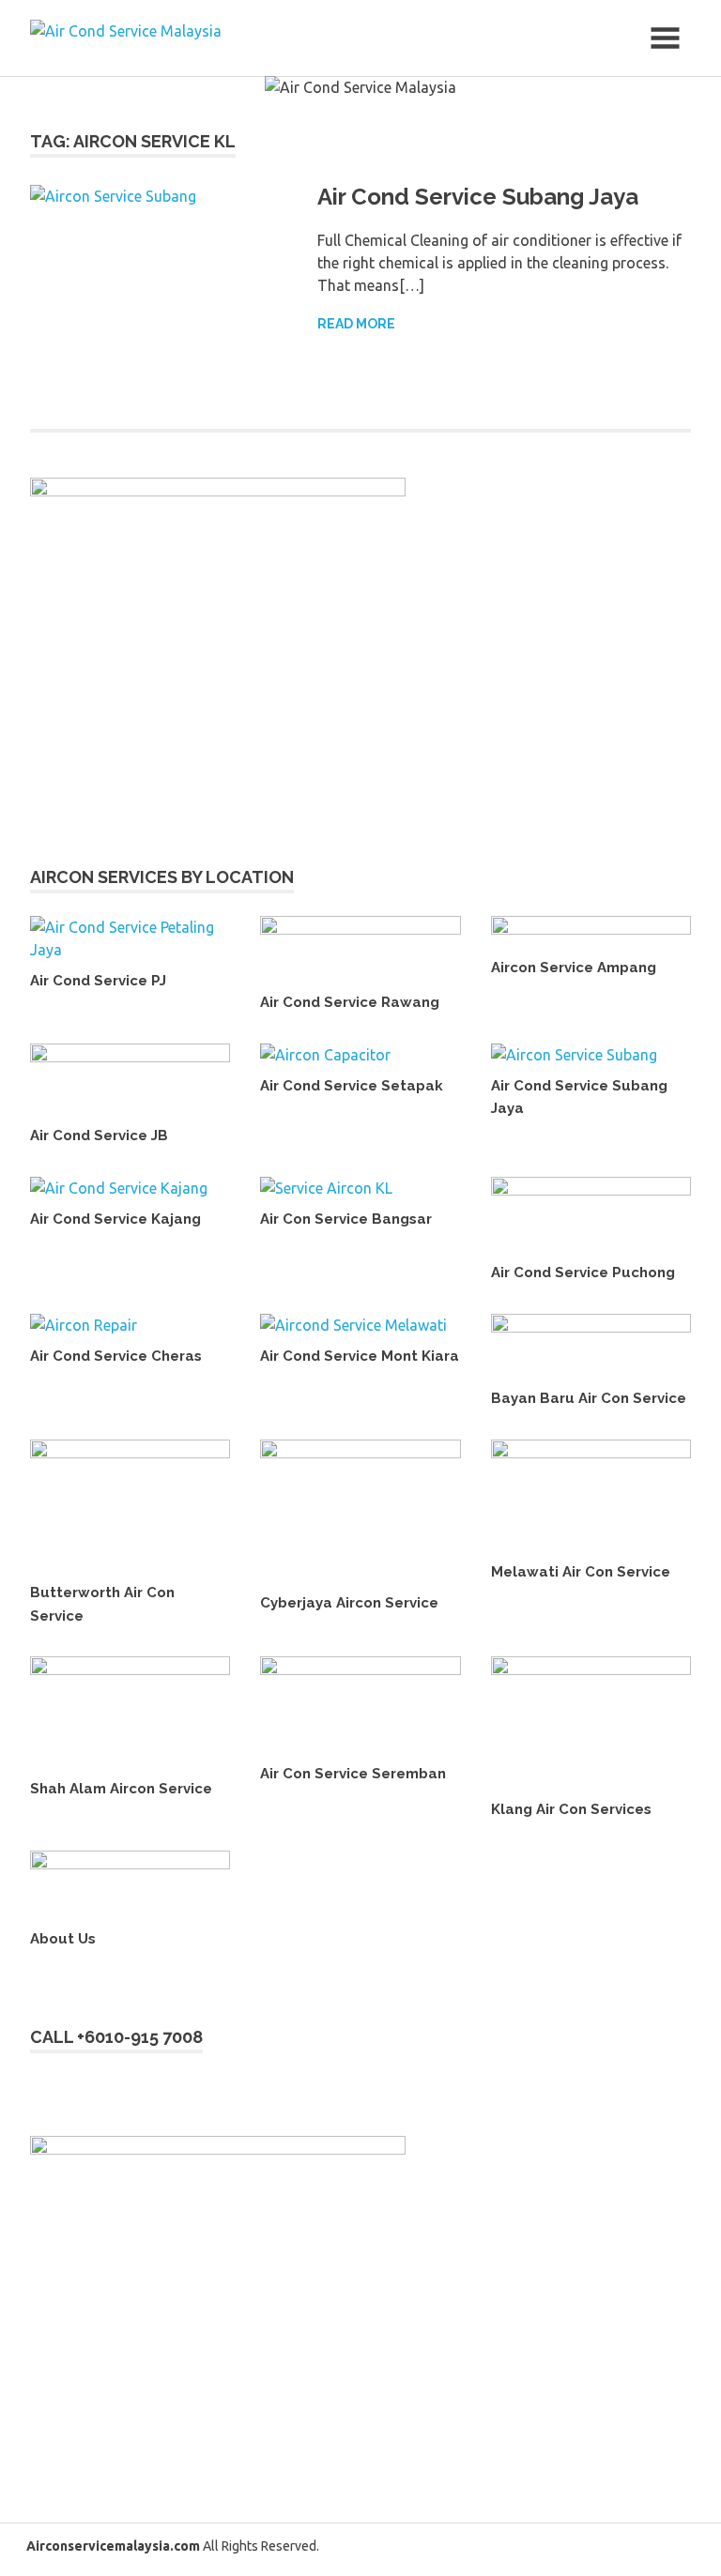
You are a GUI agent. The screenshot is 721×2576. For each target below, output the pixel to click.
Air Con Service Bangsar (346, 1219)
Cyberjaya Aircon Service (349, 1603)
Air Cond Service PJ (98, 981)
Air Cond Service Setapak (352, 1086)
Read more (356, 324)
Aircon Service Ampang (574, 968)
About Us (63, 1939)
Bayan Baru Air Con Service (589, 1398)
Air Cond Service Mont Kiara (360, 1356)
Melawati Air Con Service (581, 1572)
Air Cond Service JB (99, 1136)
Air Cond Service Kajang (115, 1219)
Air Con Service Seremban (353, 1774)
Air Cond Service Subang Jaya (478, 197)
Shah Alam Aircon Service (121, 1789)
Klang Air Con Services (571, 1809)
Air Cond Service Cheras (116, 1356)
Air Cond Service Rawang (350, 1002)
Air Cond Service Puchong (583, 1273)
